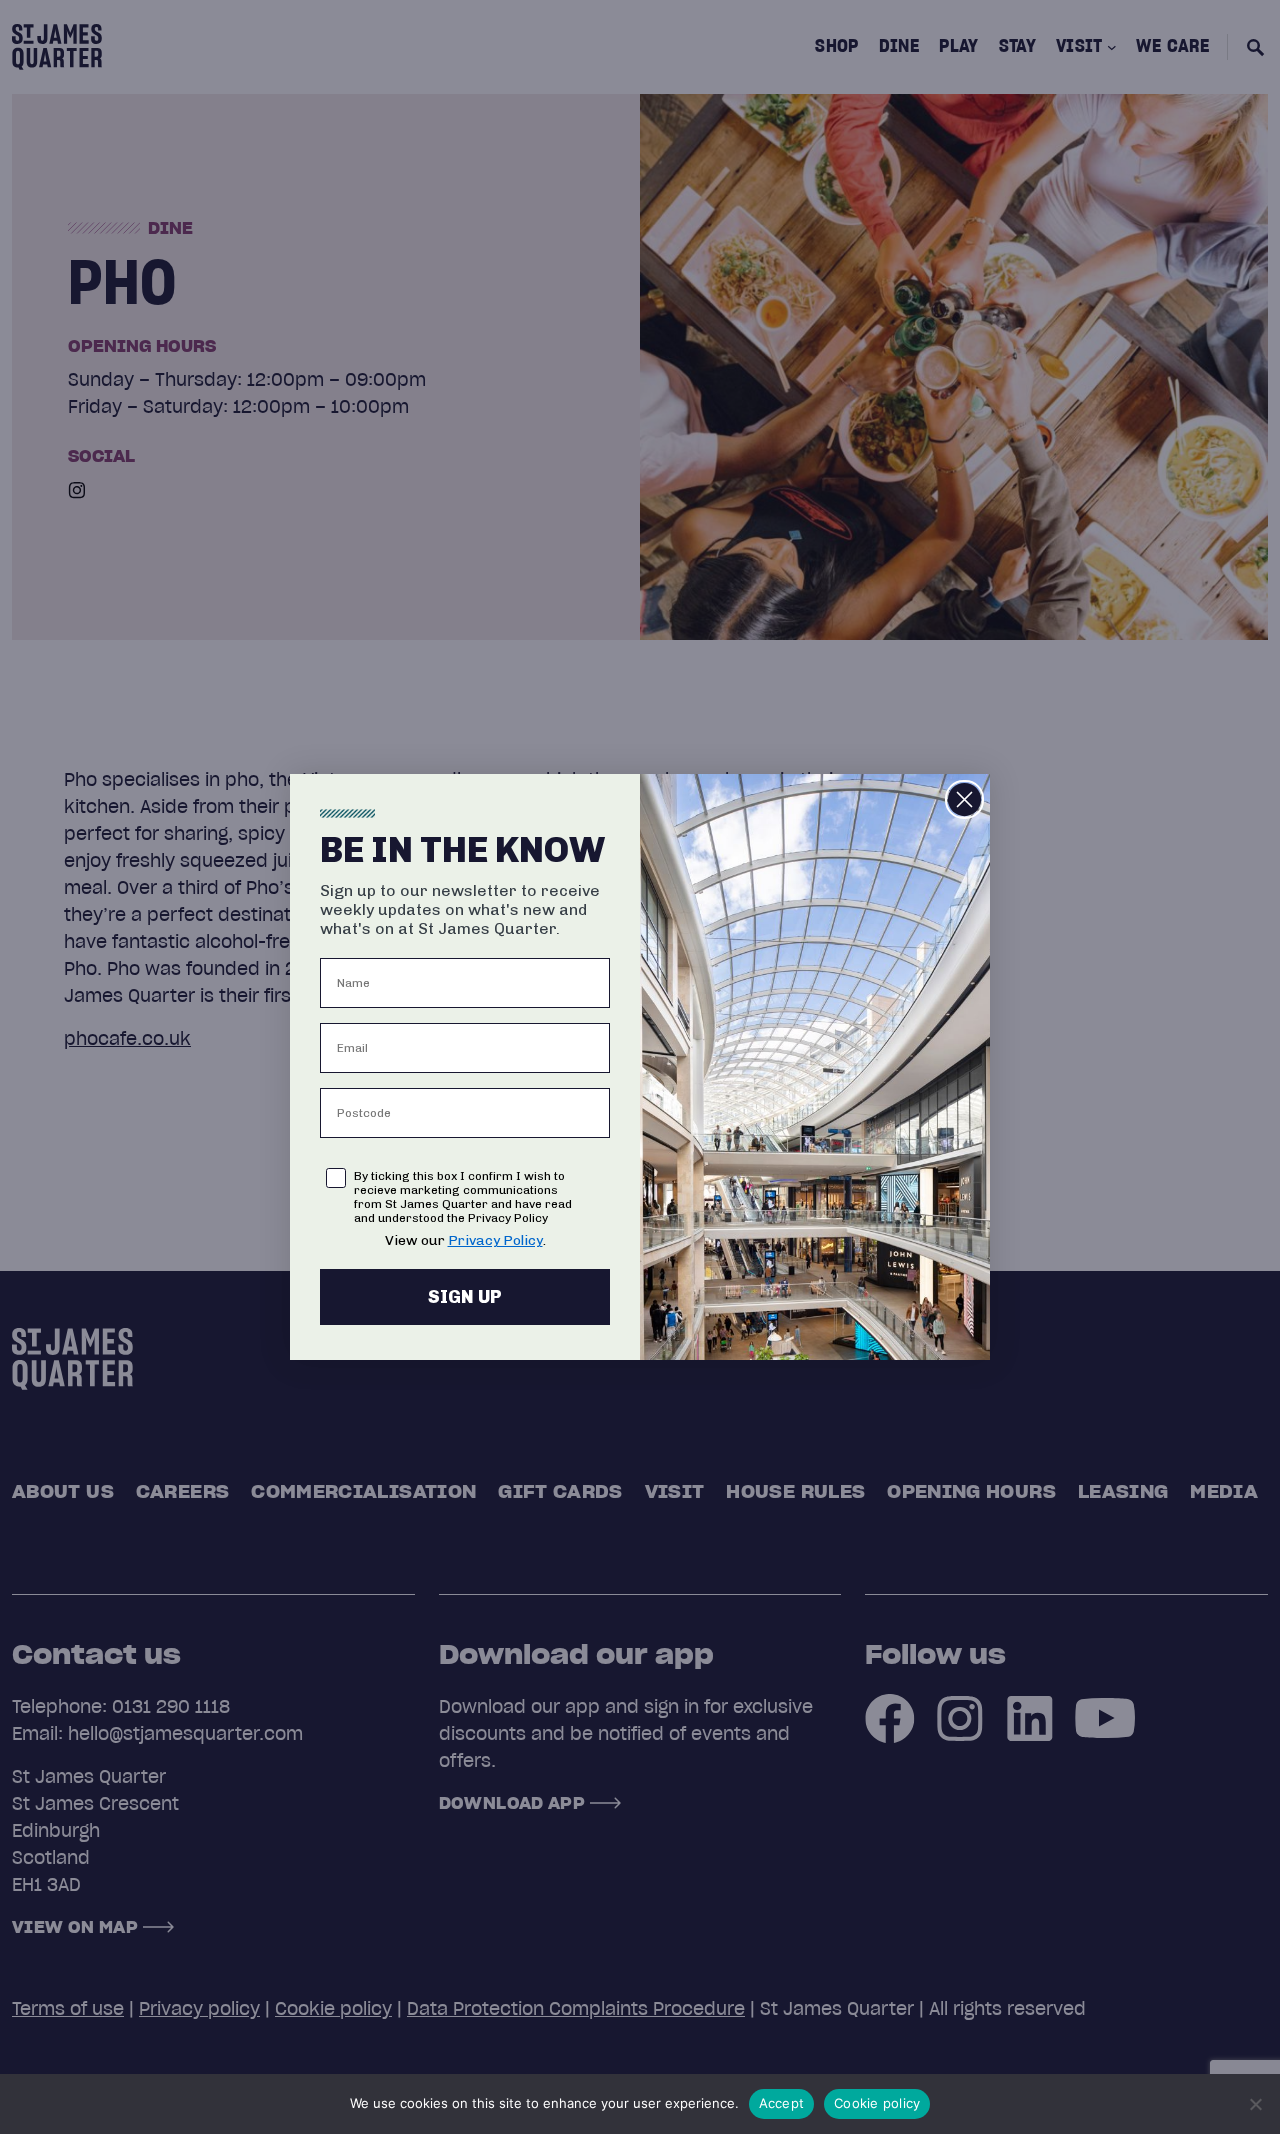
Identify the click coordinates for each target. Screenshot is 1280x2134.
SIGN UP (465, 1297)
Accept (782, 2103)
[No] (1255, 2104)
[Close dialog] (964, 799)
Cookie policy (877, 2103)
